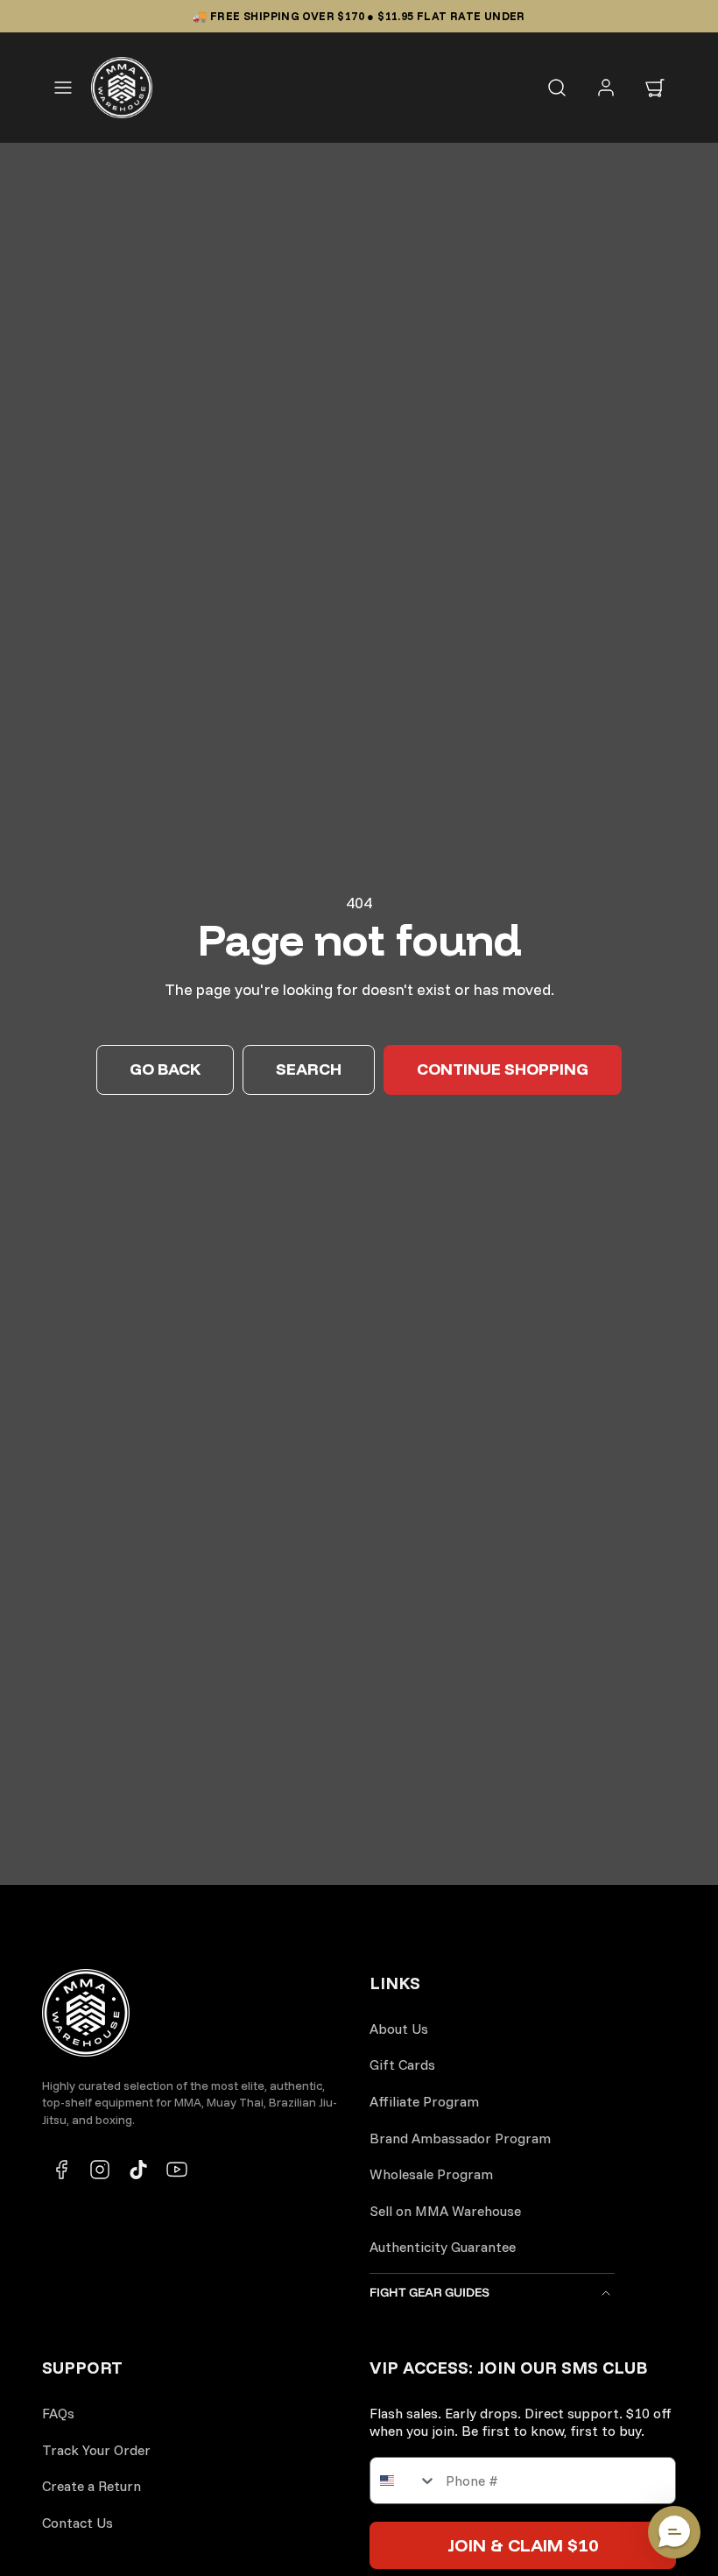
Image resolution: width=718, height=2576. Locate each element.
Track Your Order (96, 2450)
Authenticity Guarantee (443, 2247)
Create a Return (92, 2486)
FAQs (58, 2413)
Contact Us (77, 2523)
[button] (63, 88)
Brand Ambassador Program (460, 2138)
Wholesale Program (431, 2174)
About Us (399, 2029)
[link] (606, 88)
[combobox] (404, 2481)
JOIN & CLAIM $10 (523, 2545)
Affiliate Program (424, 2101)
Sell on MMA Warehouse (445, 2211)
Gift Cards (402, 2064)
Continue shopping (503, 1069)
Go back (165, 1069)
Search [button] (309, 1069)
